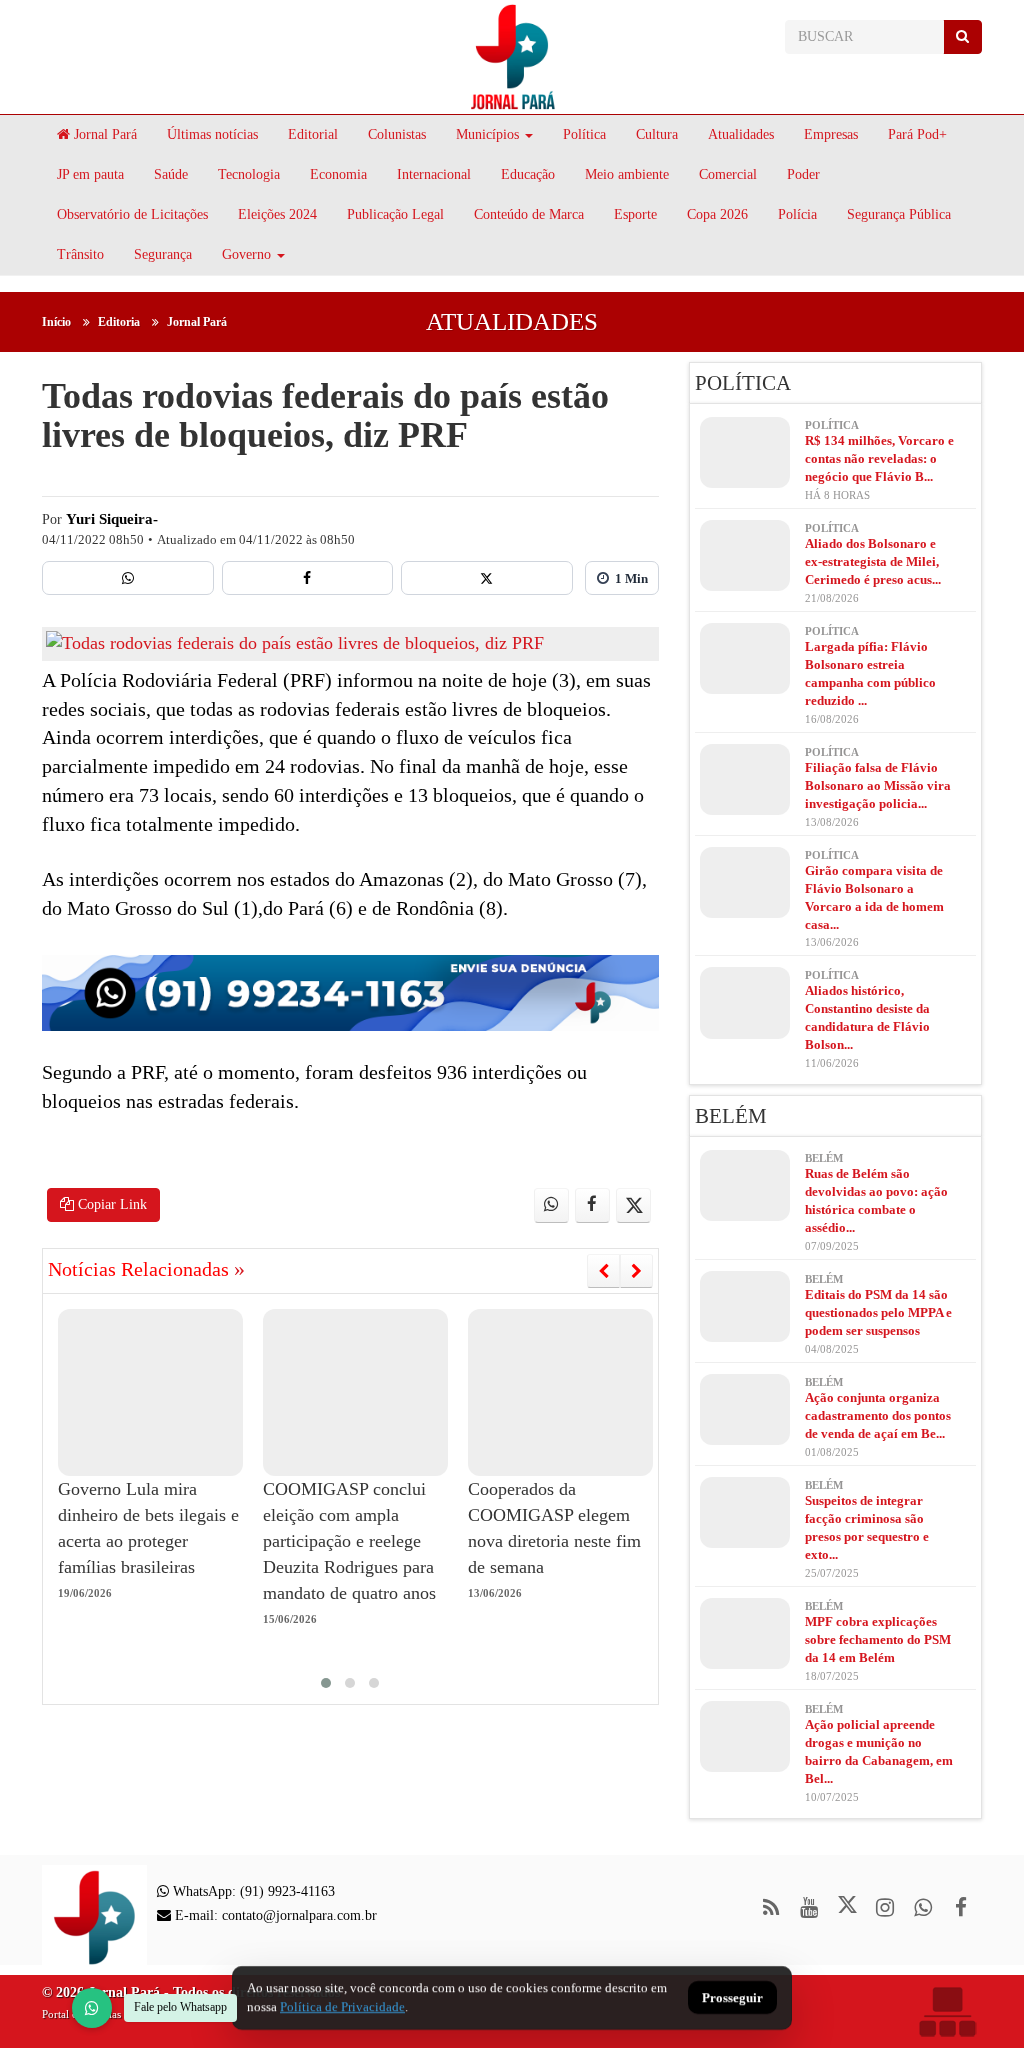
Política (584, 134)
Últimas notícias (212, 134)
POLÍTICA (743, 383)
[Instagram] (885, 1907)
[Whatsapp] (128, 578)
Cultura (657, 134)
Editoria (119, 322)
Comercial (728, 174)
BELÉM (731, 1116)
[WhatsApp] (92, 2008)
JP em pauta (90, 174)
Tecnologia (249, 174)
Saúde (171, 174)
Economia (338, 174)
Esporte (635, 214)
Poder (803, 174)
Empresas (831, 134)
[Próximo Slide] (636, 1271)
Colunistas (397, 134)
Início (56, 322)
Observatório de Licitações (132, 214)
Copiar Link (110, 1204)
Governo (246, 254)
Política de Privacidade (342, 2006)
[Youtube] (809, 1907)
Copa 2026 (717, 214)
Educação (528, 174)
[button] (326, 1683)
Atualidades (741, 134)
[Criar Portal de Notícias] (947, 2011)
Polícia (797, 214)
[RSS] (771, 1907)
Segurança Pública (899, 214)
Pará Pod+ (917, 134)
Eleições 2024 (277, 214)
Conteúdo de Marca (529, 214)
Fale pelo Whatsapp (180, 2007)
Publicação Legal (395, 214)
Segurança (163, 254)
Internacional (434, 174)
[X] (487, 578)
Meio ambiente (627, 174)
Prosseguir (732, 1998)
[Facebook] (308, 578)
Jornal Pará (103, 134)
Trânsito (80, 254)
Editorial (313, 134)
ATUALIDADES (512, 321)
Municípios (487, 134)
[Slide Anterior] (603, 1271)
